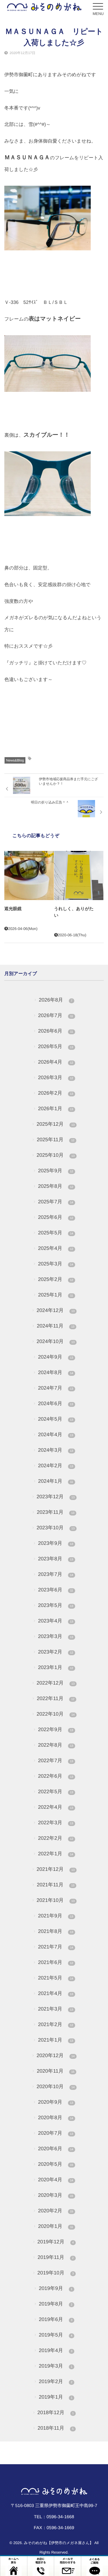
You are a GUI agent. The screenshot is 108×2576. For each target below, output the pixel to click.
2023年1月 (56, 1667)
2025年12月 (56, 1124)
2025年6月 (56, 1217)
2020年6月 (56, 2149)
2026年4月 (56, 1062)
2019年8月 (56, 2304)
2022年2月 (56, 1838)
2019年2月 (56, 2381)
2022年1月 (56, 1854)
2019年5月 (56, 2335)
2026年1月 (56, 1108)
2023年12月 (56, 1497)
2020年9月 (56, 2102)
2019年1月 (56, 2397)
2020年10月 (56, 2086)
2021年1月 (56, 2040)
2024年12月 (56, 1310)
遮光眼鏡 (13, 909)
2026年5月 (56, 1046)
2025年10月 (56, 1155)
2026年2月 (56, 1093)
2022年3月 (56, 1823)
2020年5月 (56, 2164)
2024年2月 (56, 1466)
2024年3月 (56, 1450)
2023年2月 (56, 1652)
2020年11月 (56, 2071)
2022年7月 (56, 1760)
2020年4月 (56, 2180)
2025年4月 (56, 1248)
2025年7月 (56, 1202)
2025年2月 (56, 1279)
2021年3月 (56, 2009)
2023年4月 (56, 1621)
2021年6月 (56, 1962)
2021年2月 (56, 2024)
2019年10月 (56, 2273)
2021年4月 (56, 1993)
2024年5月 (56, 1419)
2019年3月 (56, 2366)
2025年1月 (55, 1295)
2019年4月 (56, 2350)
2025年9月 (56, 1171)
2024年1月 (55, 1481)
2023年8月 (56, 1559)
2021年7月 (56, 1947)
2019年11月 (55, 2257)
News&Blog (15, 760)
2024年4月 (56, 1434)
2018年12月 (56, 2412)
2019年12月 (56, 2242)
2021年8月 (56, 1931)
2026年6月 (55, 1031)
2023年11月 (56, 1512)
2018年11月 (55, 2428)
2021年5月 (56, 1978)
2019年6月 (56, 2319)
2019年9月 (56, 2288)
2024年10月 (56, 1341)
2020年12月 (56, 2055)
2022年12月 (56, 1683)
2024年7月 (56, 1388)
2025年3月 (56, 1264)
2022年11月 (56, 1698)
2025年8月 (56, 1186)
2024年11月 (56, 1326)
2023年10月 (56, 1528)
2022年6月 (56, 1776)
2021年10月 (56, 1900)
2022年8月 (56, 1745)
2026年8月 (56, 1000)
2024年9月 (56, 1357)
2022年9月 (56, 1729)
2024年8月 (56, 1372)
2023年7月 (56, 1574)
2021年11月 (56, 1885)
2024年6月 (56, 1403)
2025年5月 (56, 1233)
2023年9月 (56, 1543)
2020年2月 (56, 2211)
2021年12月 (56, 1869)
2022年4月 (56, 1807)
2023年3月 (56, 1636)
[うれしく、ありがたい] (79, 876)
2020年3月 (56, 2195)
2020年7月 (56, 2133)
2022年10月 (56, 1714)
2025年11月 (56, 1140)
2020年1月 (55, 2226)
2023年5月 (56, 1605)
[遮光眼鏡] (29, 876)
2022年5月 (56, 1792)
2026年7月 (55, 1015)
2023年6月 (55, 1590)
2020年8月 (56, 2117)
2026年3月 (56, 1077)
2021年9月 (56, 1916)
